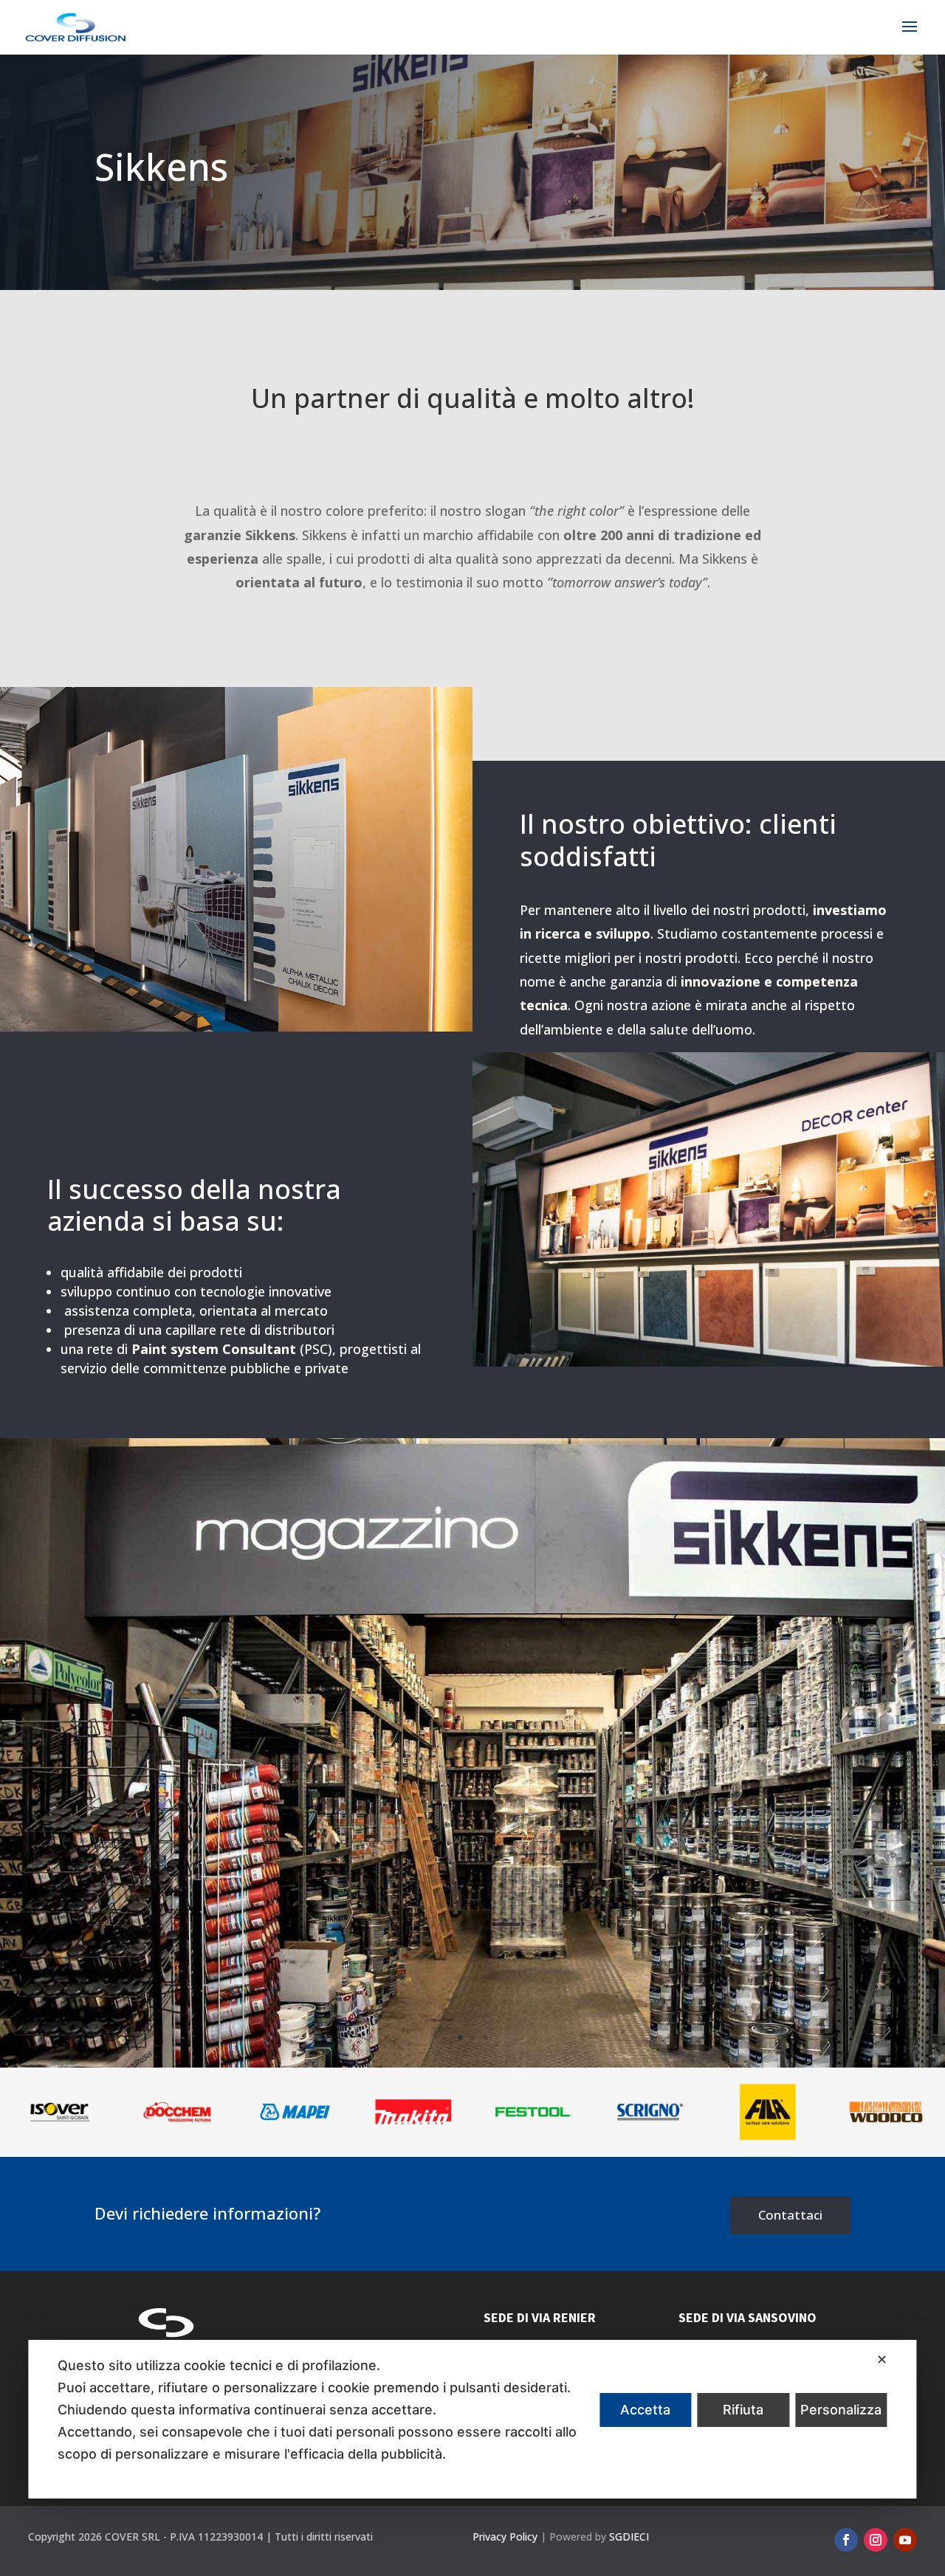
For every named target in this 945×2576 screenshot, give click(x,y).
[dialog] (472, 2419)
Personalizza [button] (841, 2410)
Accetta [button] (645, 2410)
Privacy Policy (505, 2537)
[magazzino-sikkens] (472, 2064)
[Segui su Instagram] (876, 2540)
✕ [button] (882, 2359)
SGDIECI (629, 2537)
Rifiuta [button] (743, 2410)
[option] (62, 2112)
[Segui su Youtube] (905, 2540)
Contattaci (790, 2215)
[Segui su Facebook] (846, 2540)
